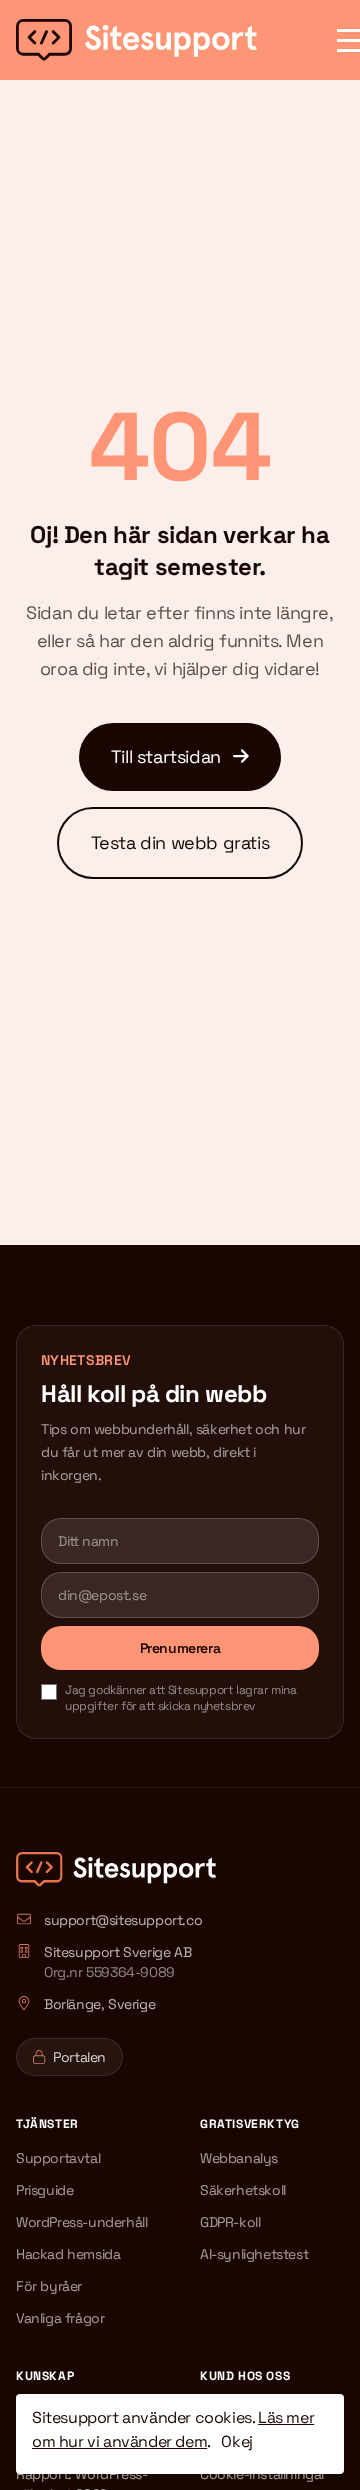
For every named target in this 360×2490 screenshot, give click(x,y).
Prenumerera (180, 1648)
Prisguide (44, 2190)
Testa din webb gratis (180, 842)
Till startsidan (168, 756)
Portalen (79, 2057)
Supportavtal (58, 2158)
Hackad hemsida (68, 2254)
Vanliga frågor (60, 2318)
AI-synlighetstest (254, 2254)
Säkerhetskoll (243, 2190)
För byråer (49, 2286)
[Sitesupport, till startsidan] (136, 40)
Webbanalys (239, 2158)
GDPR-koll (230, 2222)
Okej (236, 2441)
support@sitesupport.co (123, 1920)
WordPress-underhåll (81, 2222)
